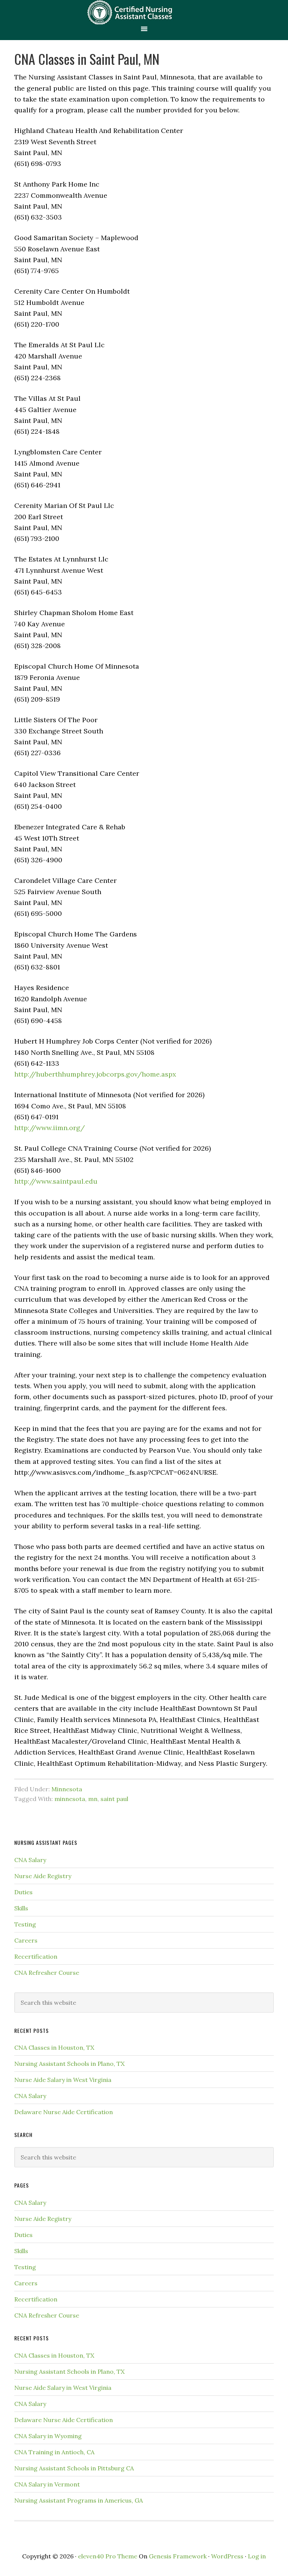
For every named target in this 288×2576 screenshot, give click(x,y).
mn (93, 1799)
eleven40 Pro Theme (108, 2556)
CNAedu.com (144, 12)
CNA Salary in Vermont (47, 2484)
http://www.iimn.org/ (49, 1128)
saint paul (114, 1799)
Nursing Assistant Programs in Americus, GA (79, 2500)
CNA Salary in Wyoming (48, 2436)
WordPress (227, 2556)
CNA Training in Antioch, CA (54, 2452)
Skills (21, 1908)
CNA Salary (30, 1860)
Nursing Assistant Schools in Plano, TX (69, 2064)
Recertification (36, 1956)
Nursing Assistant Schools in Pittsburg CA (74, 2468)
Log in (257, 2556)
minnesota (70, 1799)
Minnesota (67, 1789)
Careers (26, 1940)
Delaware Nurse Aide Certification (64, 2112)
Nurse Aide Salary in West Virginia (63, 2080)
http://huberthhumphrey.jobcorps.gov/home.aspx (95, 1074)
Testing (25, 1924)
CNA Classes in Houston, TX (54, 2047)
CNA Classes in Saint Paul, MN (87, 59)
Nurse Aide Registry (43, 1876)
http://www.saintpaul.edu (56, 1181)
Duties (23, 1892)
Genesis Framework (178, 2556)
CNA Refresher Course (47, 1973)
